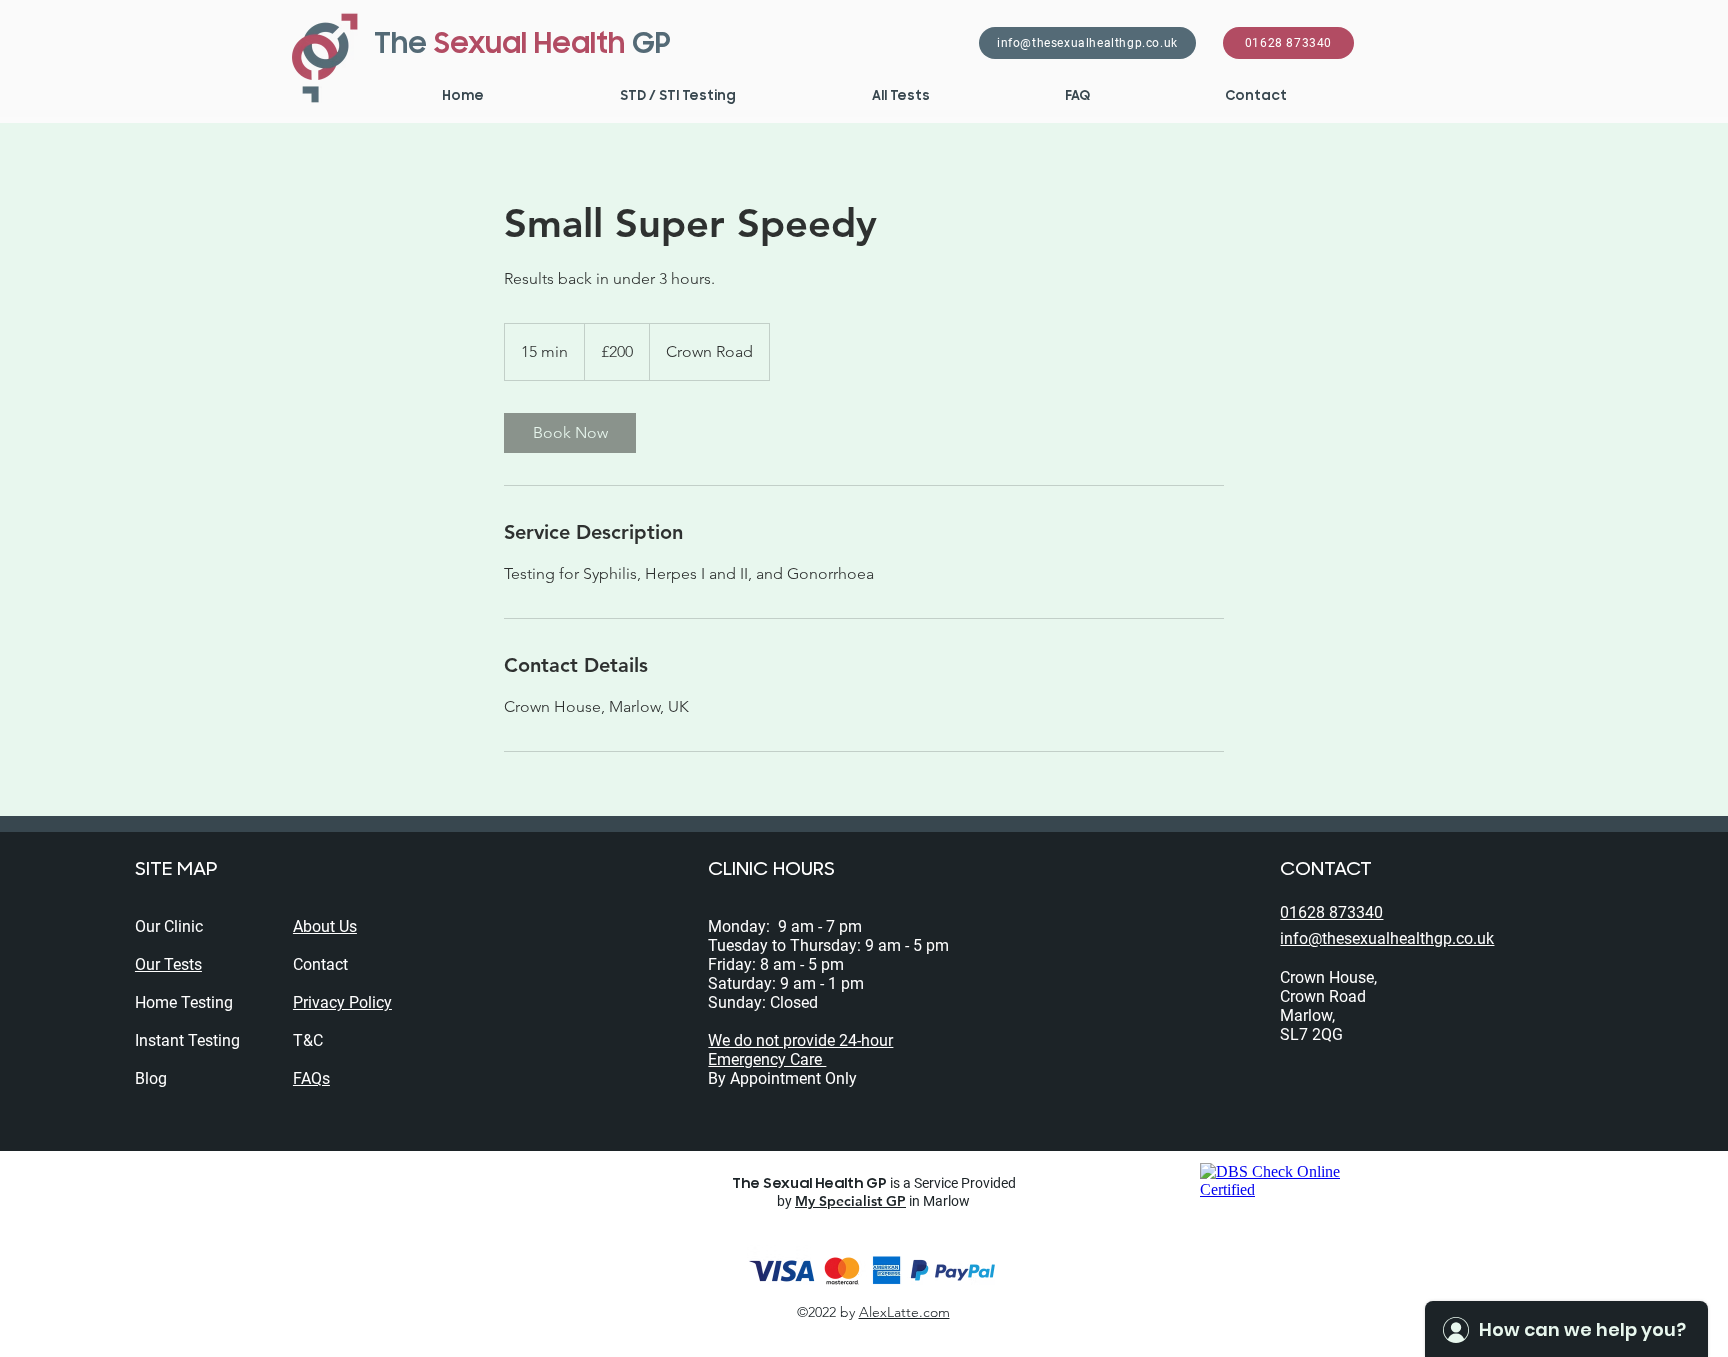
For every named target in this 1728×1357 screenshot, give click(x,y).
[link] (570, 433)
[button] (677, 96)
